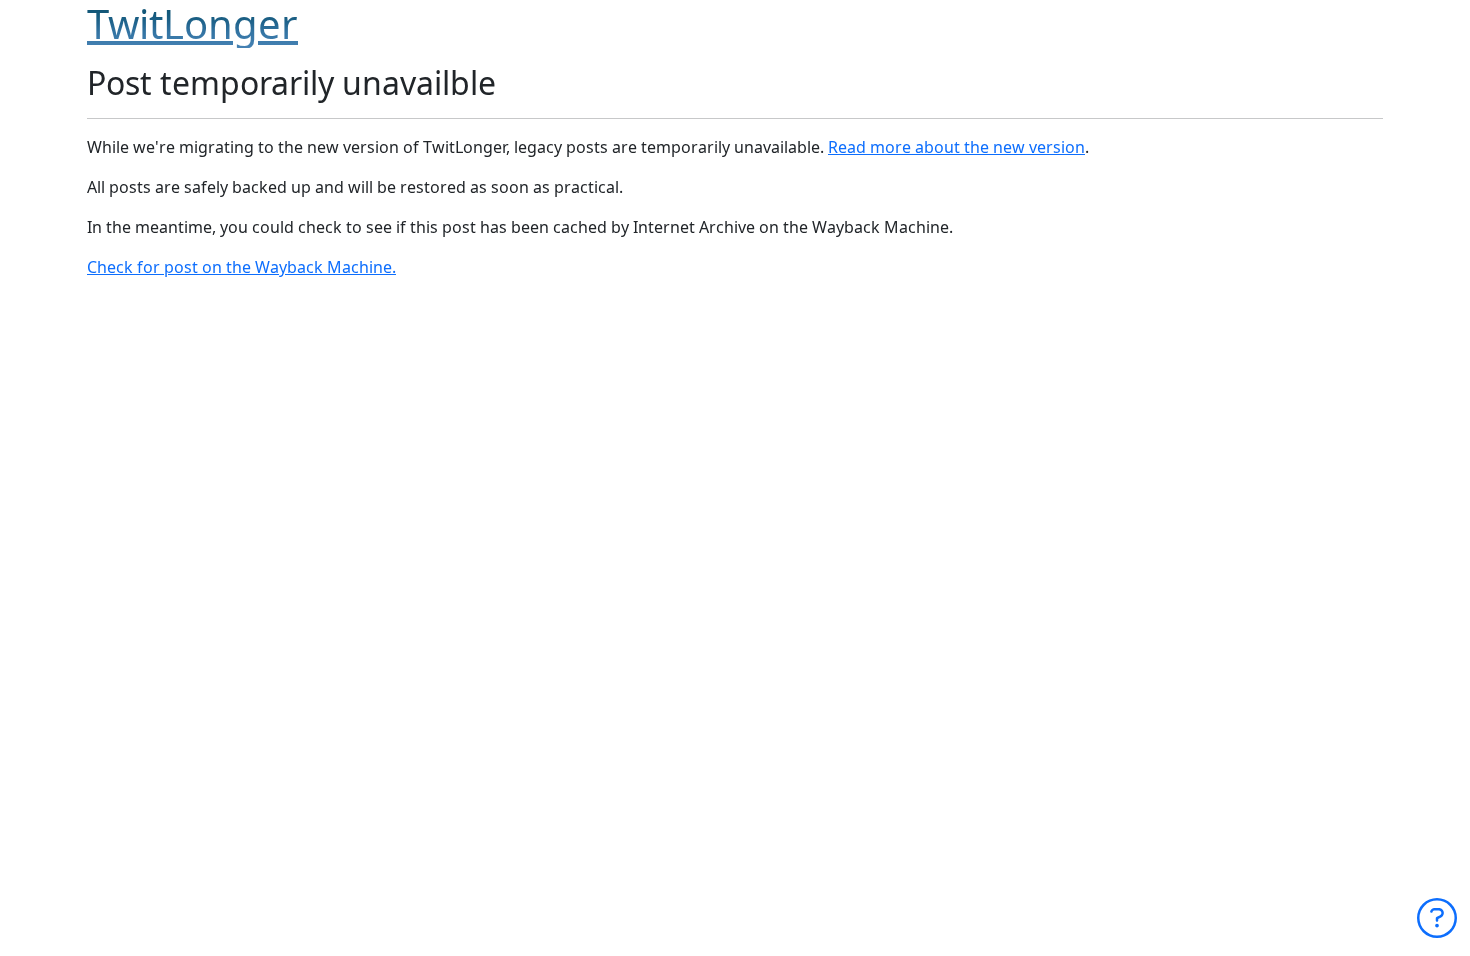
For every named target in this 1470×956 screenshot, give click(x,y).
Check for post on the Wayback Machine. (241, 267)
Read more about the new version (956, 147)
